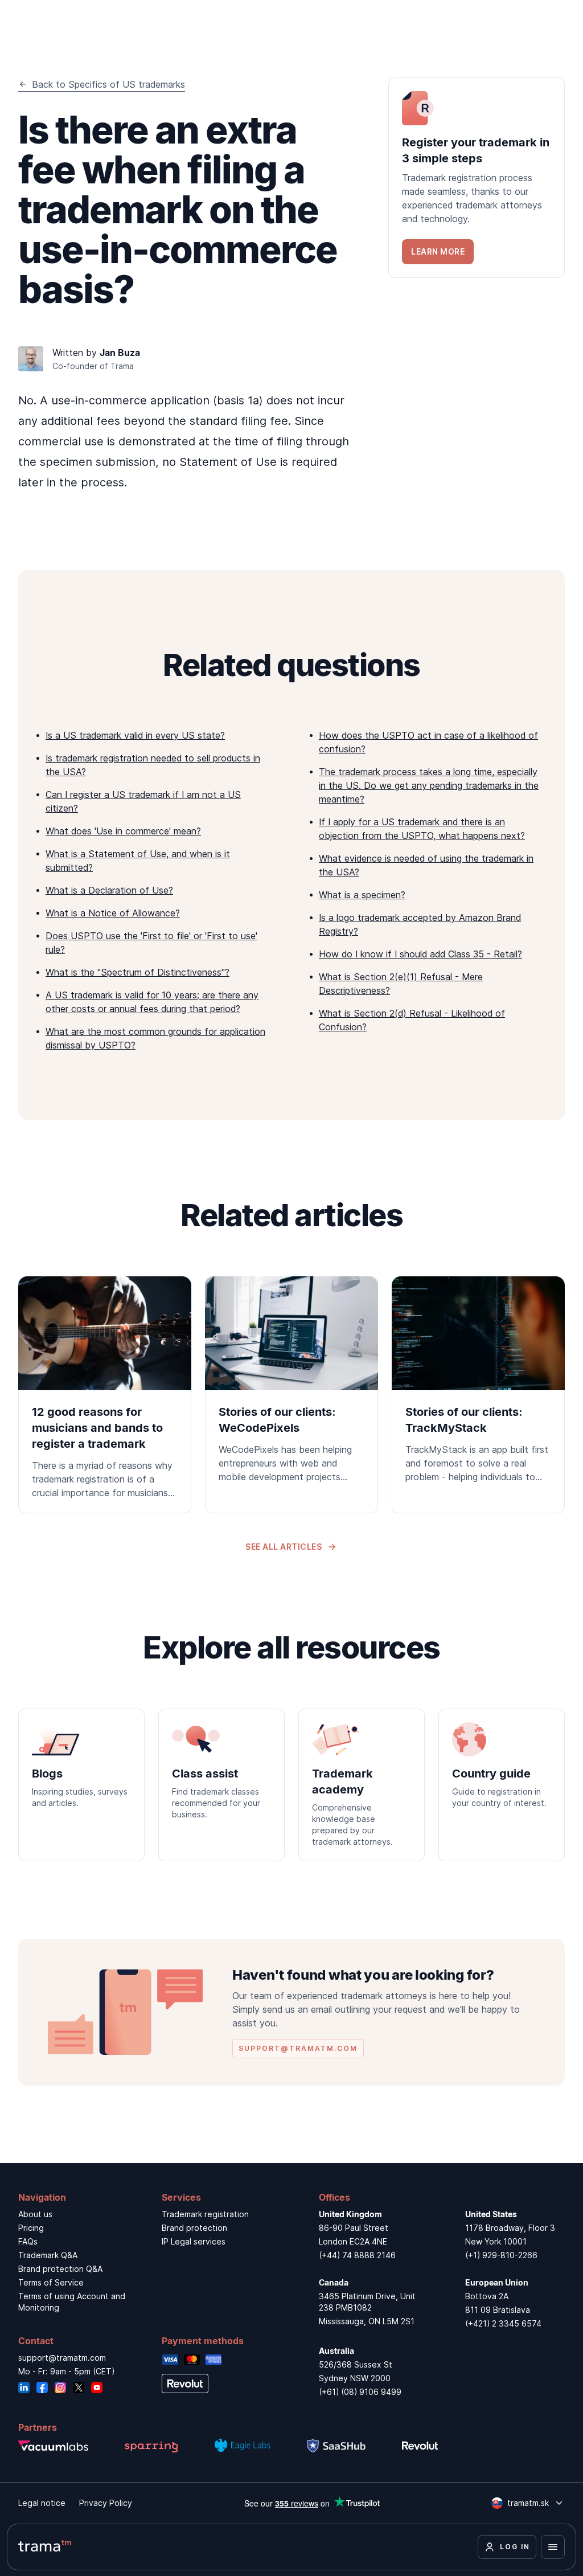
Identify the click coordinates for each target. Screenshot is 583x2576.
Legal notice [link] (42, 2503)
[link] (477, 178)
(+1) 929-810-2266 (501, 2255)
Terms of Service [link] (51, 2282)
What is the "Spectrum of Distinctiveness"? (137, 972)
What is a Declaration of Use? (109, 890)
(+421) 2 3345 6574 (503, 2323)
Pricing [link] (31, 2228)
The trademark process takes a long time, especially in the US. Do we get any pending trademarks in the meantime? (429, 785)
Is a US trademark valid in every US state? (135, 735)
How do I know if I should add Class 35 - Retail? (420, 954)
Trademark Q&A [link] (48, 2255)
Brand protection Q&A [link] (60, 2269)
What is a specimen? (362, 895)
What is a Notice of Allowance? (113, 913)
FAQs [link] (28, 2241)
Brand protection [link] (194, 2228)
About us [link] (35, 2214)
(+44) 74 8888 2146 (357, 2255)
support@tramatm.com (62, 2358)
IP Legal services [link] (194, 2241)
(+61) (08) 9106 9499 (360, 2392)
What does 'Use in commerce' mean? (123, 831)
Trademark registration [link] (205, 2214)
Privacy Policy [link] (106, 2503)
